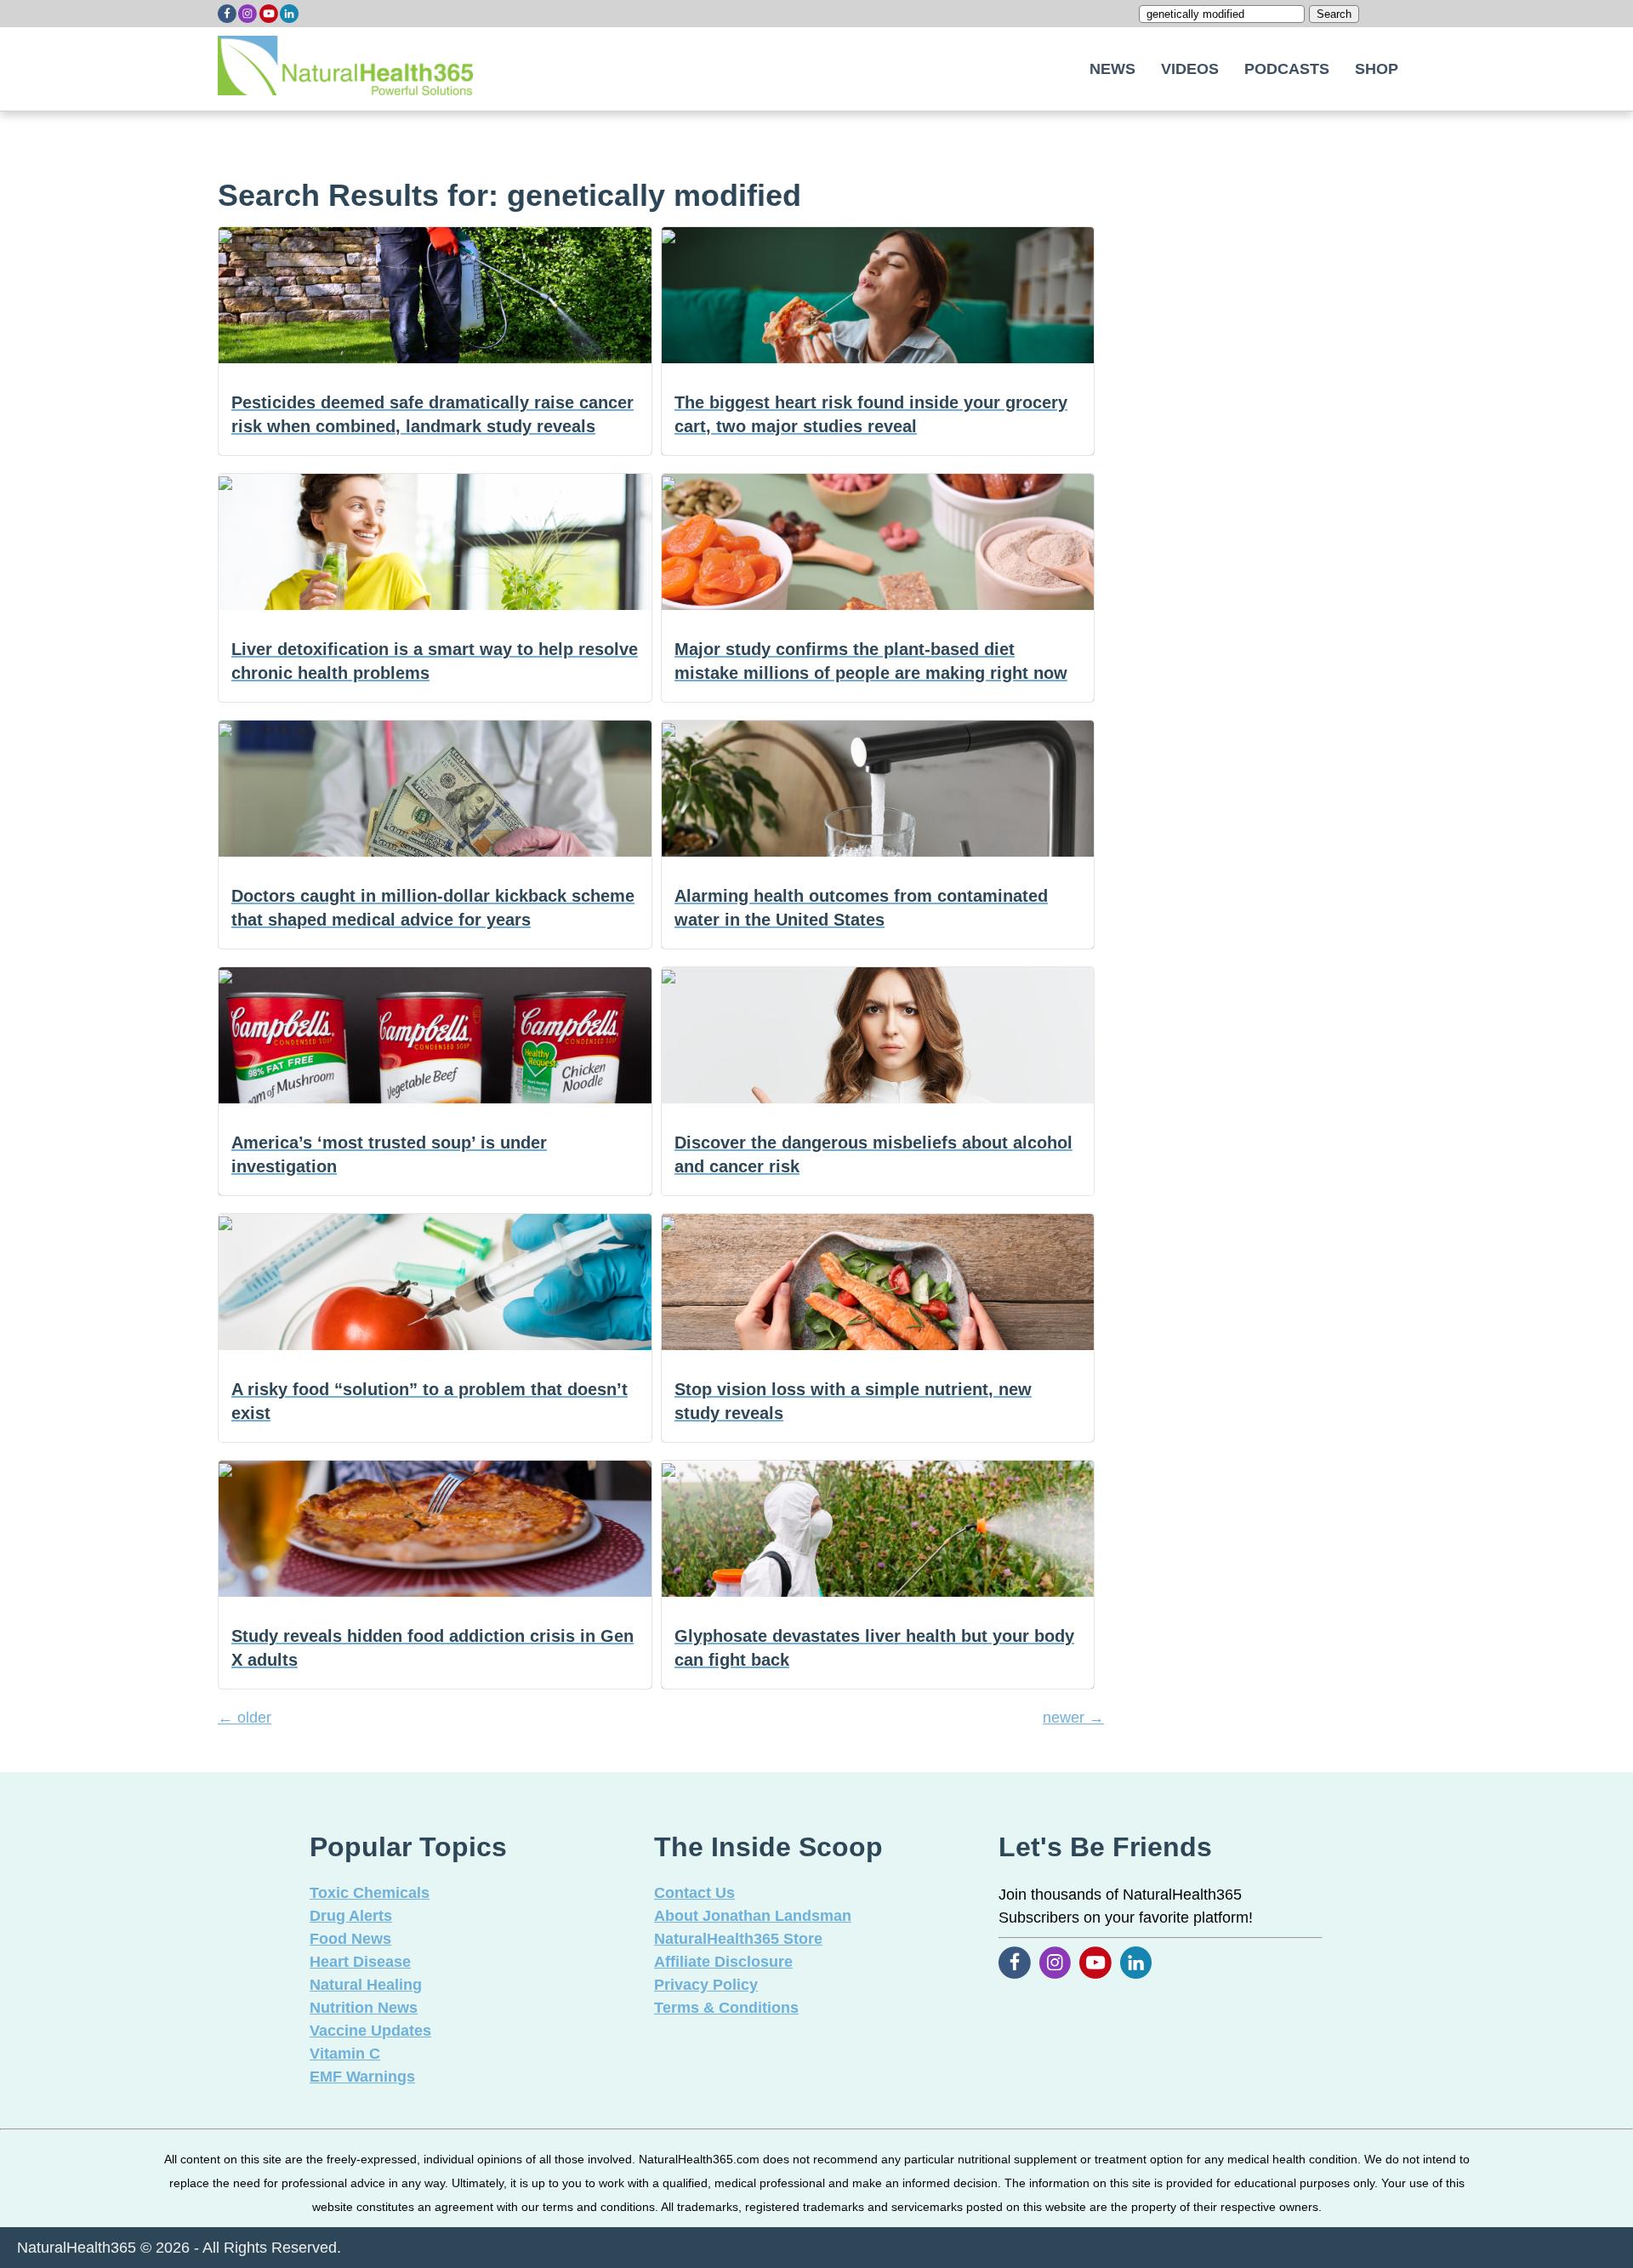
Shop (1377, 69)
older (245, 1718)
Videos (1190, 69)
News (1112, 69)
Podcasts (1287, 69)
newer (1073, 1718)
